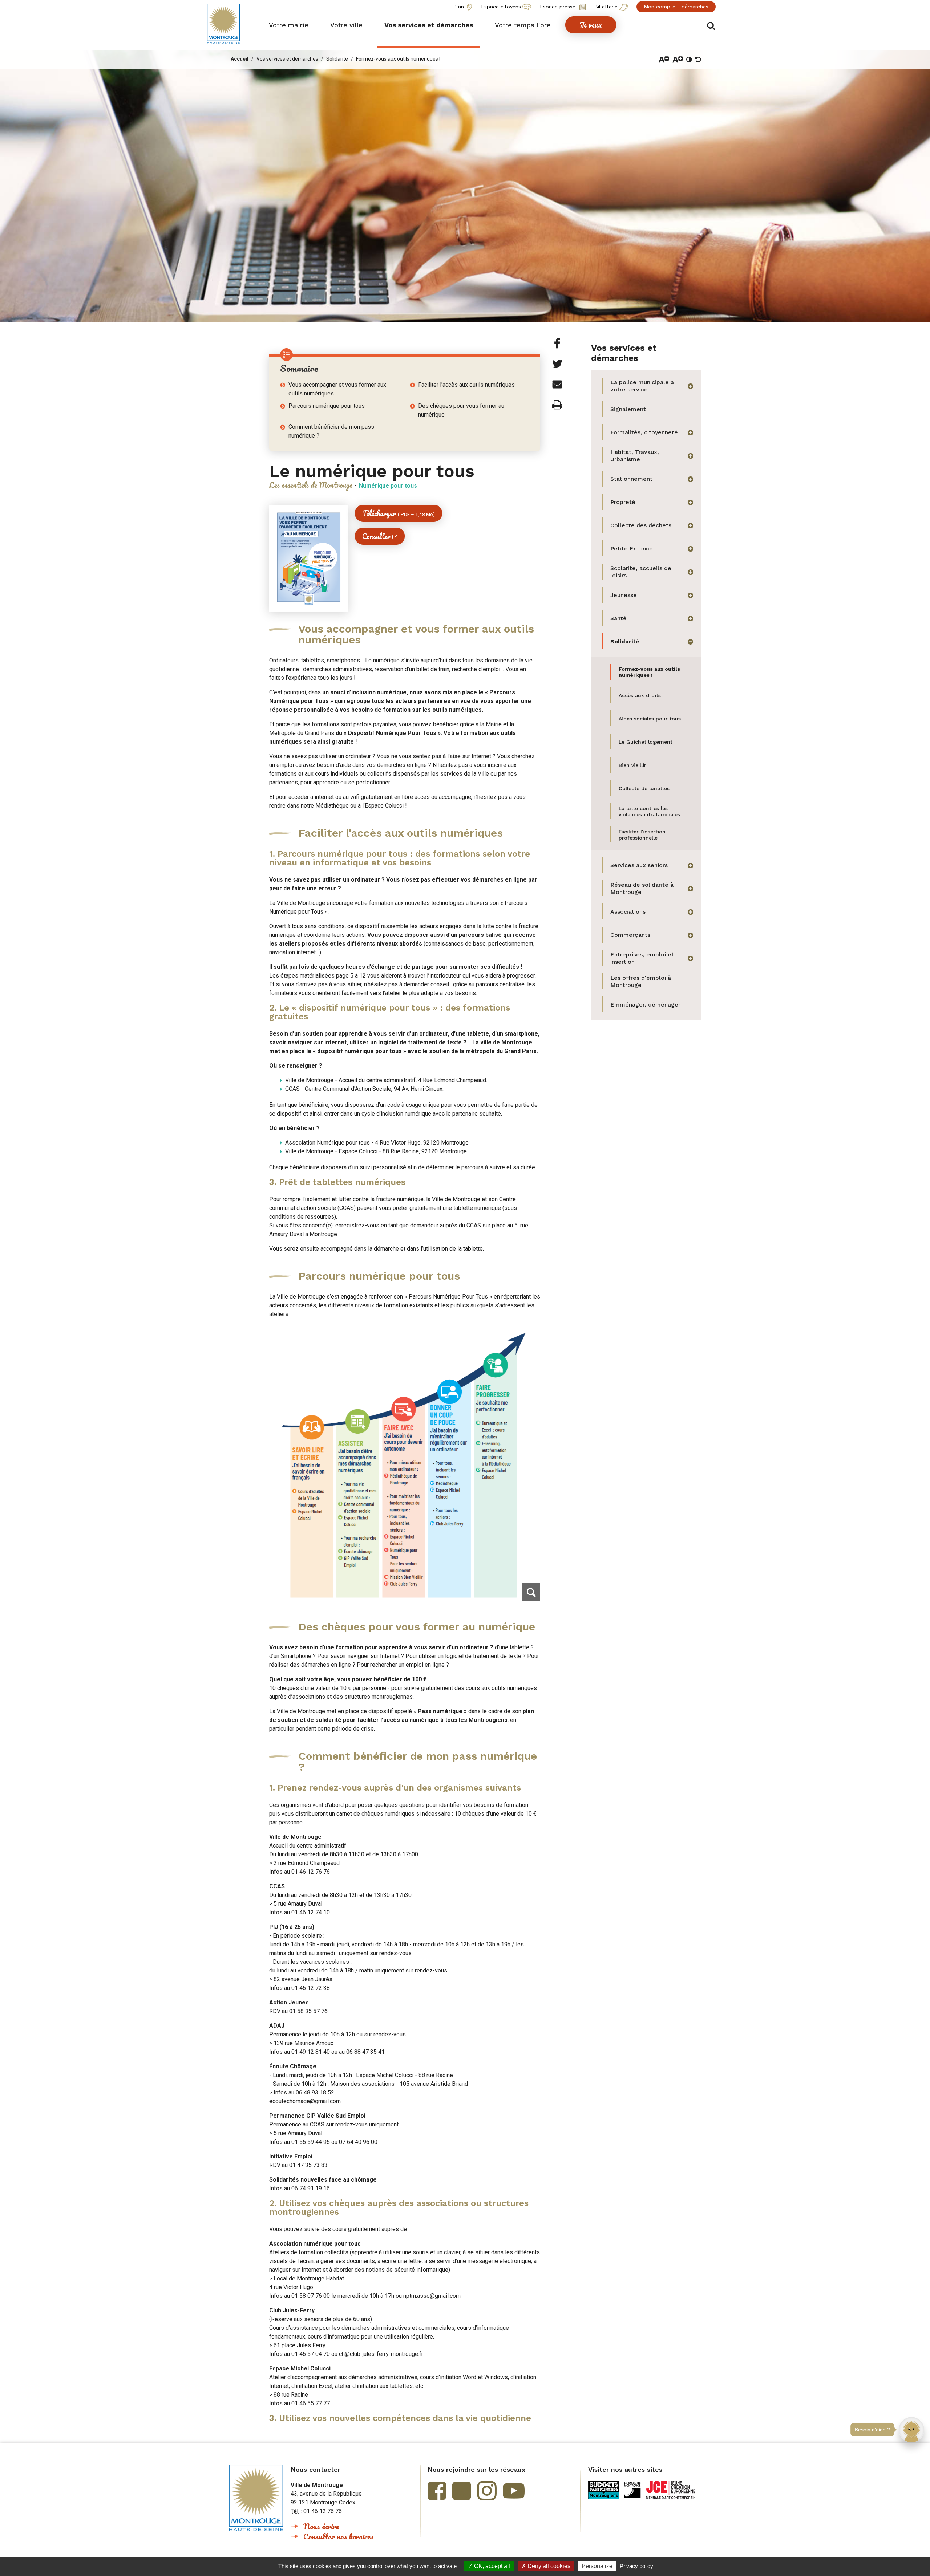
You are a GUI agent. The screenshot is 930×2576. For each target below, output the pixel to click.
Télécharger (399, 513)
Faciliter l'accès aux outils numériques (466, 385)
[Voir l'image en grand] (405, 1463)
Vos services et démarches (287, 59)
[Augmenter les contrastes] (689, 60)
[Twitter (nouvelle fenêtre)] (462, 2491)
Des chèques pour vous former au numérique (461, 410)
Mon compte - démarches (676, 7)
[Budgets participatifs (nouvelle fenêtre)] (604, 2490)
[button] (289, 25)
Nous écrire (321, 2526)
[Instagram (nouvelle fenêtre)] (487, 2491)
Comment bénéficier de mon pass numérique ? (331, 431)
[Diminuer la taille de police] (664, 60)
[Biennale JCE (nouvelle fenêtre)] (671, 2490)
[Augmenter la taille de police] (678, 60)
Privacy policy (636, 2566)
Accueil (240, 59)
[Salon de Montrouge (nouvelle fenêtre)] (633, 2490)
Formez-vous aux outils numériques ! (398, 59)
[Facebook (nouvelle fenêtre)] (437, 2491)
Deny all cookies (548, 2566)
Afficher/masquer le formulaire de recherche (711, 26)
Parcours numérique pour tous (327, 406)
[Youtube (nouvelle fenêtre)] (514, 2491)
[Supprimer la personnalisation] (698, 60)
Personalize (597, 2566)
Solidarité (337, 59)
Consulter (376, 536)
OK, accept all (491, 2566)
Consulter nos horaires (339, 2536)
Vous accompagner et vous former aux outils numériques (337, 389)
